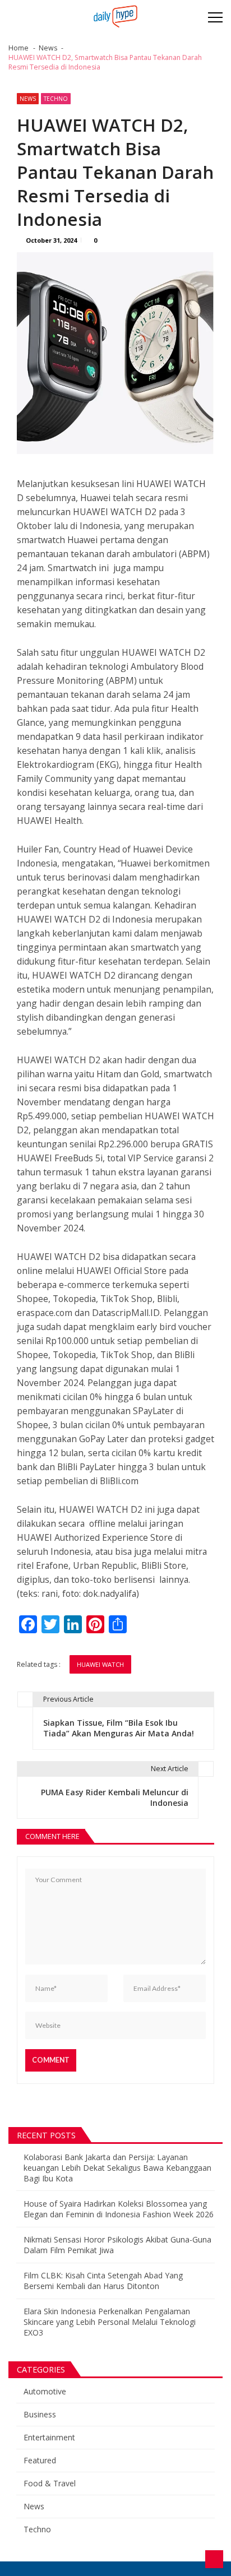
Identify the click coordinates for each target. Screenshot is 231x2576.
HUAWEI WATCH (100, 1664)
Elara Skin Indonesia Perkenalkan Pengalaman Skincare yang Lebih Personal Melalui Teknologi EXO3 (110, 2322)
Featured (40, 2460)
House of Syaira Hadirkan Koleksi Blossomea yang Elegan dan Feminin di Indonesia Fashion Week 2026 (119, 2209)
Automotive (45, 2391)
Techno (56, 99)
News (28, 99)
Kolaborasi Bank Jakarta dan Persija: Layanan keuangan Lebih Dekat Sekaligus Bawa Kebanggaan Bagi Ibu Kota (117, 2168)
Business (40, 2414)
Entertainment (49, 2437)
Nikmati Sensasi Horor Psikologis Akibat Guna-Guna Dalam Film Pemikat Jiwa (117, 2245)
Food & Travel (50, 2483)
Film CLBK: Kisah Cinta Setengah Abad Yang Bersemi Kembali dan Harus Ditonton (103, 2281)
